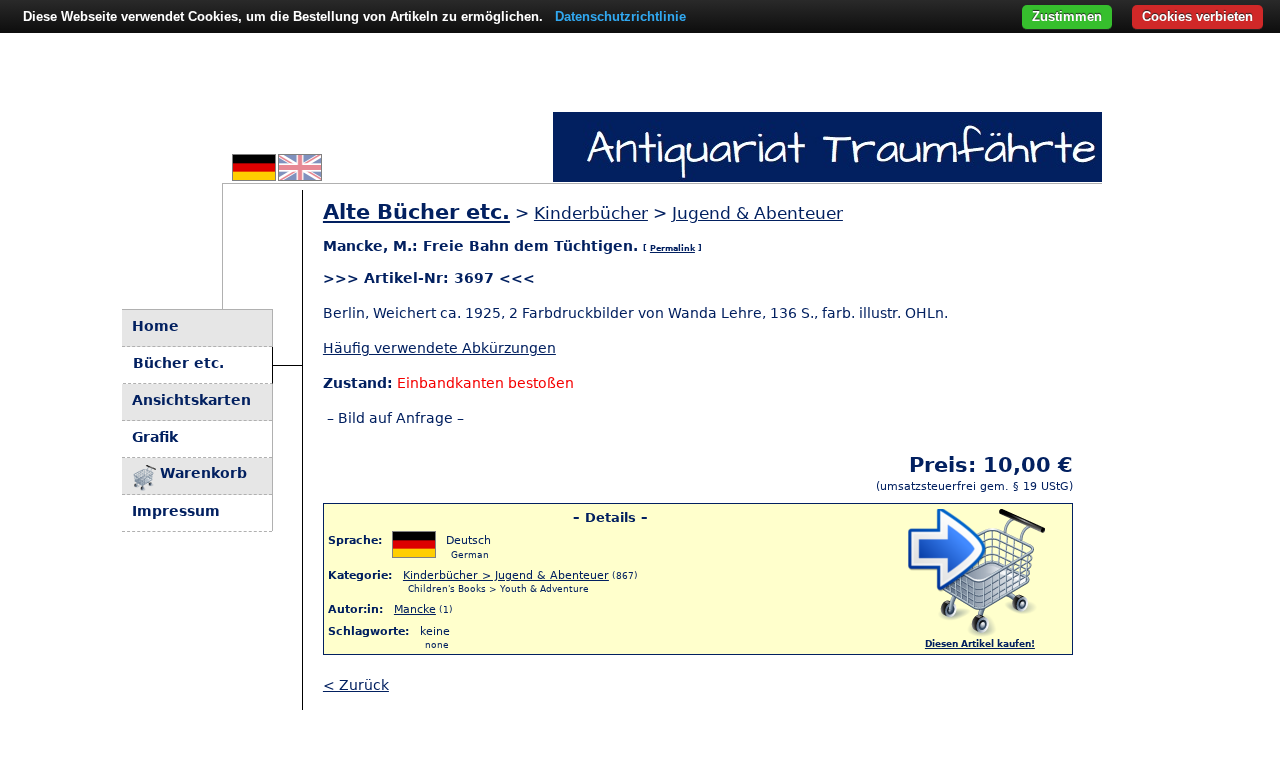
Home (155, 326)
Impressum (176, 511)
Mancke (415, 609)
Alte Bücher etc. (416, 212)
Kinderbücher (591, 213)
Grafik (155, 437)
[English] (300, 175)
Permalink (672, 248)
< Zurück (356, 685)
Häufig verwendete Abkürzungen (439, 348)
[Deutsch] (254, 175)
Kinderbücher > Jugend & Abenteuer (506, 575)
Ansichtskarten (191, 400)
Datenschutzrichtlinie (620, 16)
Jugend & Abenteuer (757, 213)
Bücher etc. (178, 363)
